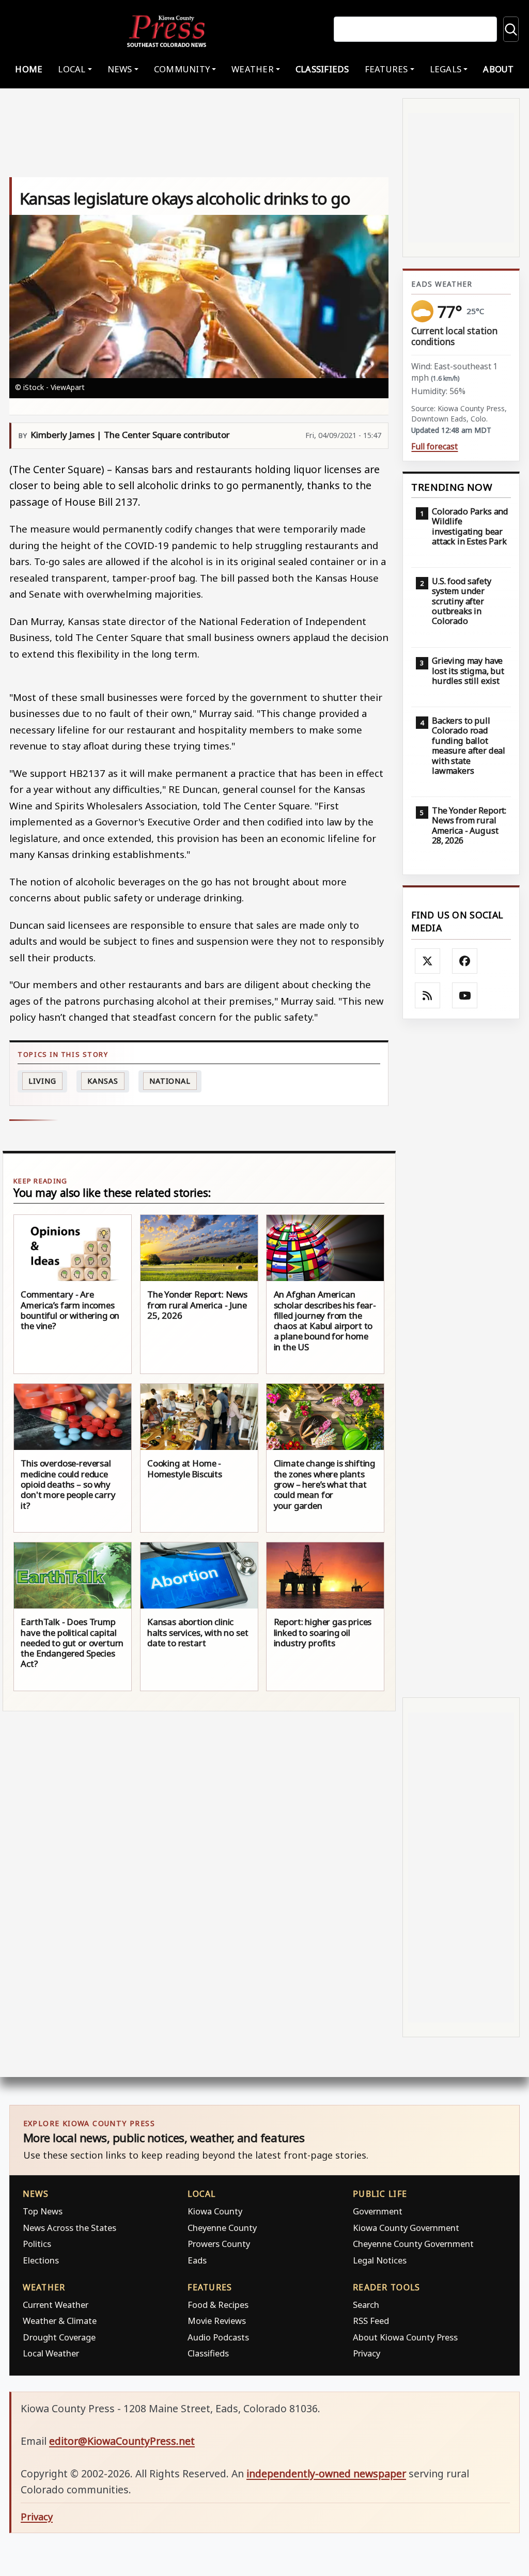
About (498, 69)
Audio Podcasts (218, 2337)
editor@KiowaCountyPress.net (122, 2441)
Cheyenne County (222, 2228)
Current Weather (56, 2305)
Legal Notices (380, 2260)
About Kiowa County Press (405, 2337)
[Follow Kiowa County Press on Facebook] (465, 961)
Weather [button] (253, 69)
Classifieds (322, 69)
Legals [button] (446, 69)
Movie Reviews (217, 2321)
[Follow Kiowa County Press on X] (428, 961)
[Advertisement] (461, 1358)
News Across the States (69, 2228)
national (170, 1081)
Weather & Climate (60, 2321)
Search (366, 2305)
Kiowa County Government (406, 2228)
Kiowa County (215, 2211)
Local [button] (72, 69)
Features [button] (386, 69)
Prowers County (219, 2244)
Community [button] (182, 69)
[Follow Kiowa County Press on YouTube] (465, 995)
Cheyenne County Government (413, 2244)
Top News (43, 2211)
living (42, 1081)
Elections (41, 2260)
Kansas (103, 1081)
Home (29, 69)
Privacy (367, 2353)
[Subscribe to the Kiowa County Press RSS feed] (428, 995)
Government (378, 2211)
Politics (37, 2244)
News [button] (120, 69)
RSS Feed (371, 2321)
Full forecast (434, 447)
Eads (197, 2260)
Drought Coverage (59, 2337)
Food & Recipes (218, 2305)
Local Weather (51, 2353)
